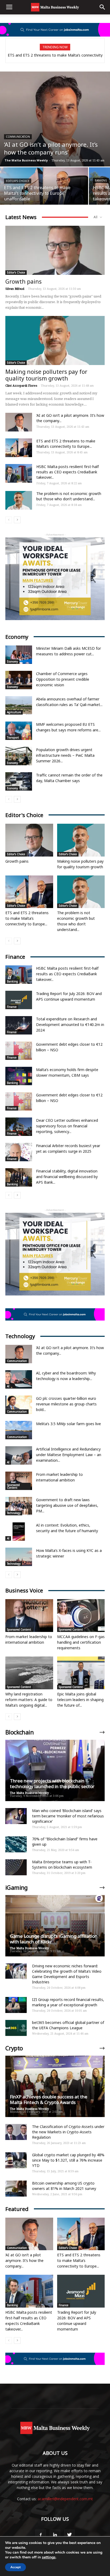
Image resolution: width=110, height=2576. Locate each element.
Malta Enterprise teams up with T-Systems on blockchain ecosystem (62, 1864)
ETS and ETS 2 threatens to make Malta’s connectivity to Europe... (66, 444)
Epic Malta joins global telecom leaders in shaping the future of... (80, 1700)
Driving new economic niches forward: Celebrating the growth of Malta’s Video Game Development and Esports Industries (67, 1974)
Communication (18, 137)
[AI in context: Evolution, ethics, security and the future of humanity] (19, 1531)
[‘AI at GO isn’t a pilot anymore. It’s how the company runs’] (55, 119)
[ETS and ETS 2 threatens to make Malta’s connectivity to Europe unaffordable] (44, 189)
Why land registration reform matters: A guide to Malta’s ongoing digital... (29, 1700)
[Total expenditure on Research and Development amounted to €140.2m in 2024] (19, 1025)
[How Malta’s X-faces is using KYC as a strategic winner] (19, 1557)
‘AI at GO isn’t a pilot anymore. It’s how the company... (24, 2260)
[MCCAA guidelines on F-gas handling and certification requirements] (81, 1616)
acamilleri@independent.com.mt (65, 2499)
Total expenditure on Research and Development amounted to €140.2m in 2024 (70, 1025)
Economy (12, 661)
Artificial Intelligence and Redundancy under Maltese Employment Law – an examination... (69, 1455)
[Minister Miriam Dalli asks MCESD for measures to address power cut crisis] (19, 655)
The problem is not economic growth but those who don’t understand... (69, 496)
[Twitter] (69, 2535)
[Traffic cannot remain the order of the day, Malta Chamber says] (19, 781)
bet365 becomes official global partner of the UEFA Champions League (68, 2025)
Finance (12, 1007)
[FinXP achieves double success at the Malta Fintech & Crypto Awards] (55, 2086)
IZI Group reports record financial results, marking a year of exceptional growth (68, 2002)
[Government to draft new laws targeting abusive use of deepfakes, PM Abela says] (19, 1506)
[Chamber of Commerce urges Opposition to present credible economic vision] (19, 680)
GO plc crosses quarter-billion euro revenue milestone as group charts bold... (66, 1404)
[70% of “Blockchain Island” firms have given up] (16, 1844)
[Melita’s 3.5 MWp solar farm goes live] (19, 1430)
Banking (101, 180)
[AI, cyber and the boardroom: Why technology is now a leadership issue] (19, 1379)
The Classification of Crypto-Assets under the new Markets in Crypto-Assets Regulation (68, 2132)
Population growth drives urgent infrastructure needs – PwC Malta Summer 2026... (65, 755)
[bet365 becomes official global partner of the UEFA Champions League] (16, 2028)
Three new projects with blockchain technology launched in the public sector (52, 1784)
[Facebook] (41, 2535)
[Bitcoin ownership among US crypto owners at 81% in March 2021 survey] (16, 2189)
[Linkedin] (55, 2535)
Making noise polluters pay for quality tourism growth (46, 375)
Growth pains (23, 282)
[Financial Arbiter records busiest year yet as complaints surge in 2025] (19, 1152)
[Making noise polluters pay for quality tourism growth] (55, 340)
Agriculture (14, 712)
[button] (103, 7)
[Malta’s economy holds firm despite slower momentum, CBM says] (19, 1076)
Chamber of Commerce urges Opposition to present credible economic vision (63, 679)
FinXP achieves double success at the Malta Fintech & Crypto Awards (49, 2099)
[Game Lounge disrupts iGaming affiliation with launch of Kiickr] (55, 1926)
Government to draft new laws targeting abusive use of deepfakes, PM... (67, 1505)
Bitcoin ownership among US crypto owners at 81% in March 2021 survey (64, 2186)
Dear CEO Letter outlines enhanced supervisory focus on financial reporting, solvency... (67, 1126)
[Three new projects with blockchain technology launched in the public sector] (55, 1770)
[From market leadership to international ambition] (19, 1481)
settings (49, 2557)
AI (8, 1386)
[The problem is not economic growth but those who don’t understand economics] (19, 500)
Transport (13, 738)
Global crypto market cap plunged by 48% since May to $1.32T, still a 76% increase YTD (68, 2160)
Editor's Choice (18, 181)
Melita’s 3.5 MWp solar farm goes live (68, 1424)
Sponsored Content (13, 1486)
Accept (15, 2567)
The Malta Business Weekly (26, 160)
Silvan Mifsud (15, 289)
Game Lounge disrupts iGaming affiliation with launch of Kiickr (54, 1939)
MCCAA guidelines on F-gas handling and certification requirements (81, 1642)
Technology (14, 1513)
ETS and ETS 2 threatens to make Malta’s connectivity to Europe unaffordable (55, 57)
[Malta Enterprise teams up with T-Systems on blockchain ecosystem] (16, 1867)
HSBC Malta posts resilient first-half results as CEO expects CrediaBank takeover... (68, 472)
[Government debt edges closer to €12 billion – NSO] (19, 1051)
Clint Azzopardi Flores (21, 385)
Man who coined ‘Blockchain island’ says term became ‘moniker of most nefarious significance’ (68, 1816)
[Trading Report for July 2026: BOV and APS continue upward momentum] (19, 1000)
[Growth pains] (55, 250)
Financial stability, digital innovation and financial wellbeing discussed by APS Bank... (67, 1177)
